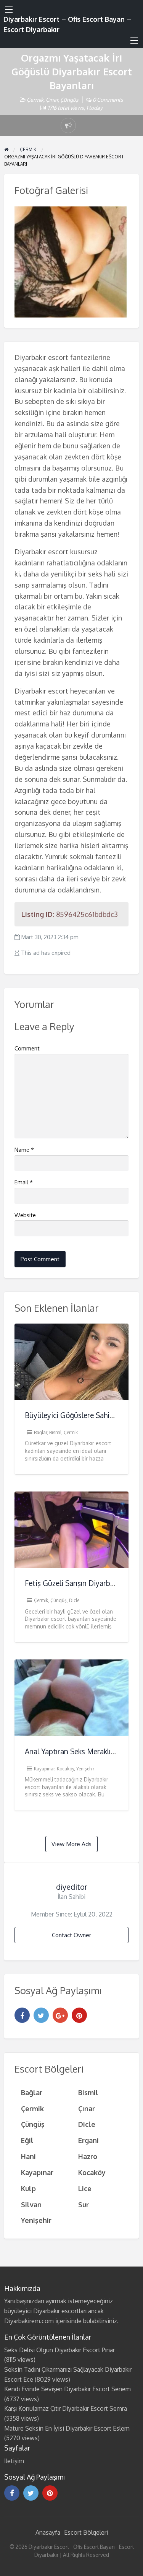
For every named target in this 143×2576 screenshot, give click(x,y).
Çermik (35, 100)
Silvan (31, 2204)
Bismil (55, 1432)
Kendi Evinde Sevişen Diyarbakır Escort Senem (67, 2389)
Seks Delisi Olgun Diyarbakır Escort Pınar (59, 2350)
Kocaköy (65, 1769)
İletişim (14, 2461)
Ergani (88, 2140)
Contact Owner (71, 1935)
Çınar (52, 100)
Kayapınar (44, 1769)
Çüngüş (69, 100)
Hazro (88, 2156)
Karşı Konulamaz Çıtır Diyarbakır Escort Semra (66, 2408)
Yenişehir (85, 1769)
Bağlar (40, 1432)
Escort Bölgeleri (86, 2532)
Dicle (74, 1600)
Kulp (28, 2188)
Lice (85, 2188)
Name (24, 1150)
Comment (27, 1048)
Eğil (27, 2140)
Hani (28, 2156)
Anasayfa (48, 2532)
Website (25, 1215)
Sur (84, 2204)
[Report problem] (68, 125)
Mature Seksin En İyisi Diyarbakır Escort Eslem (67, 2428)
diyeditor (72, 1887)
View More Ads (71, 1844)
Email (24, 1182)
